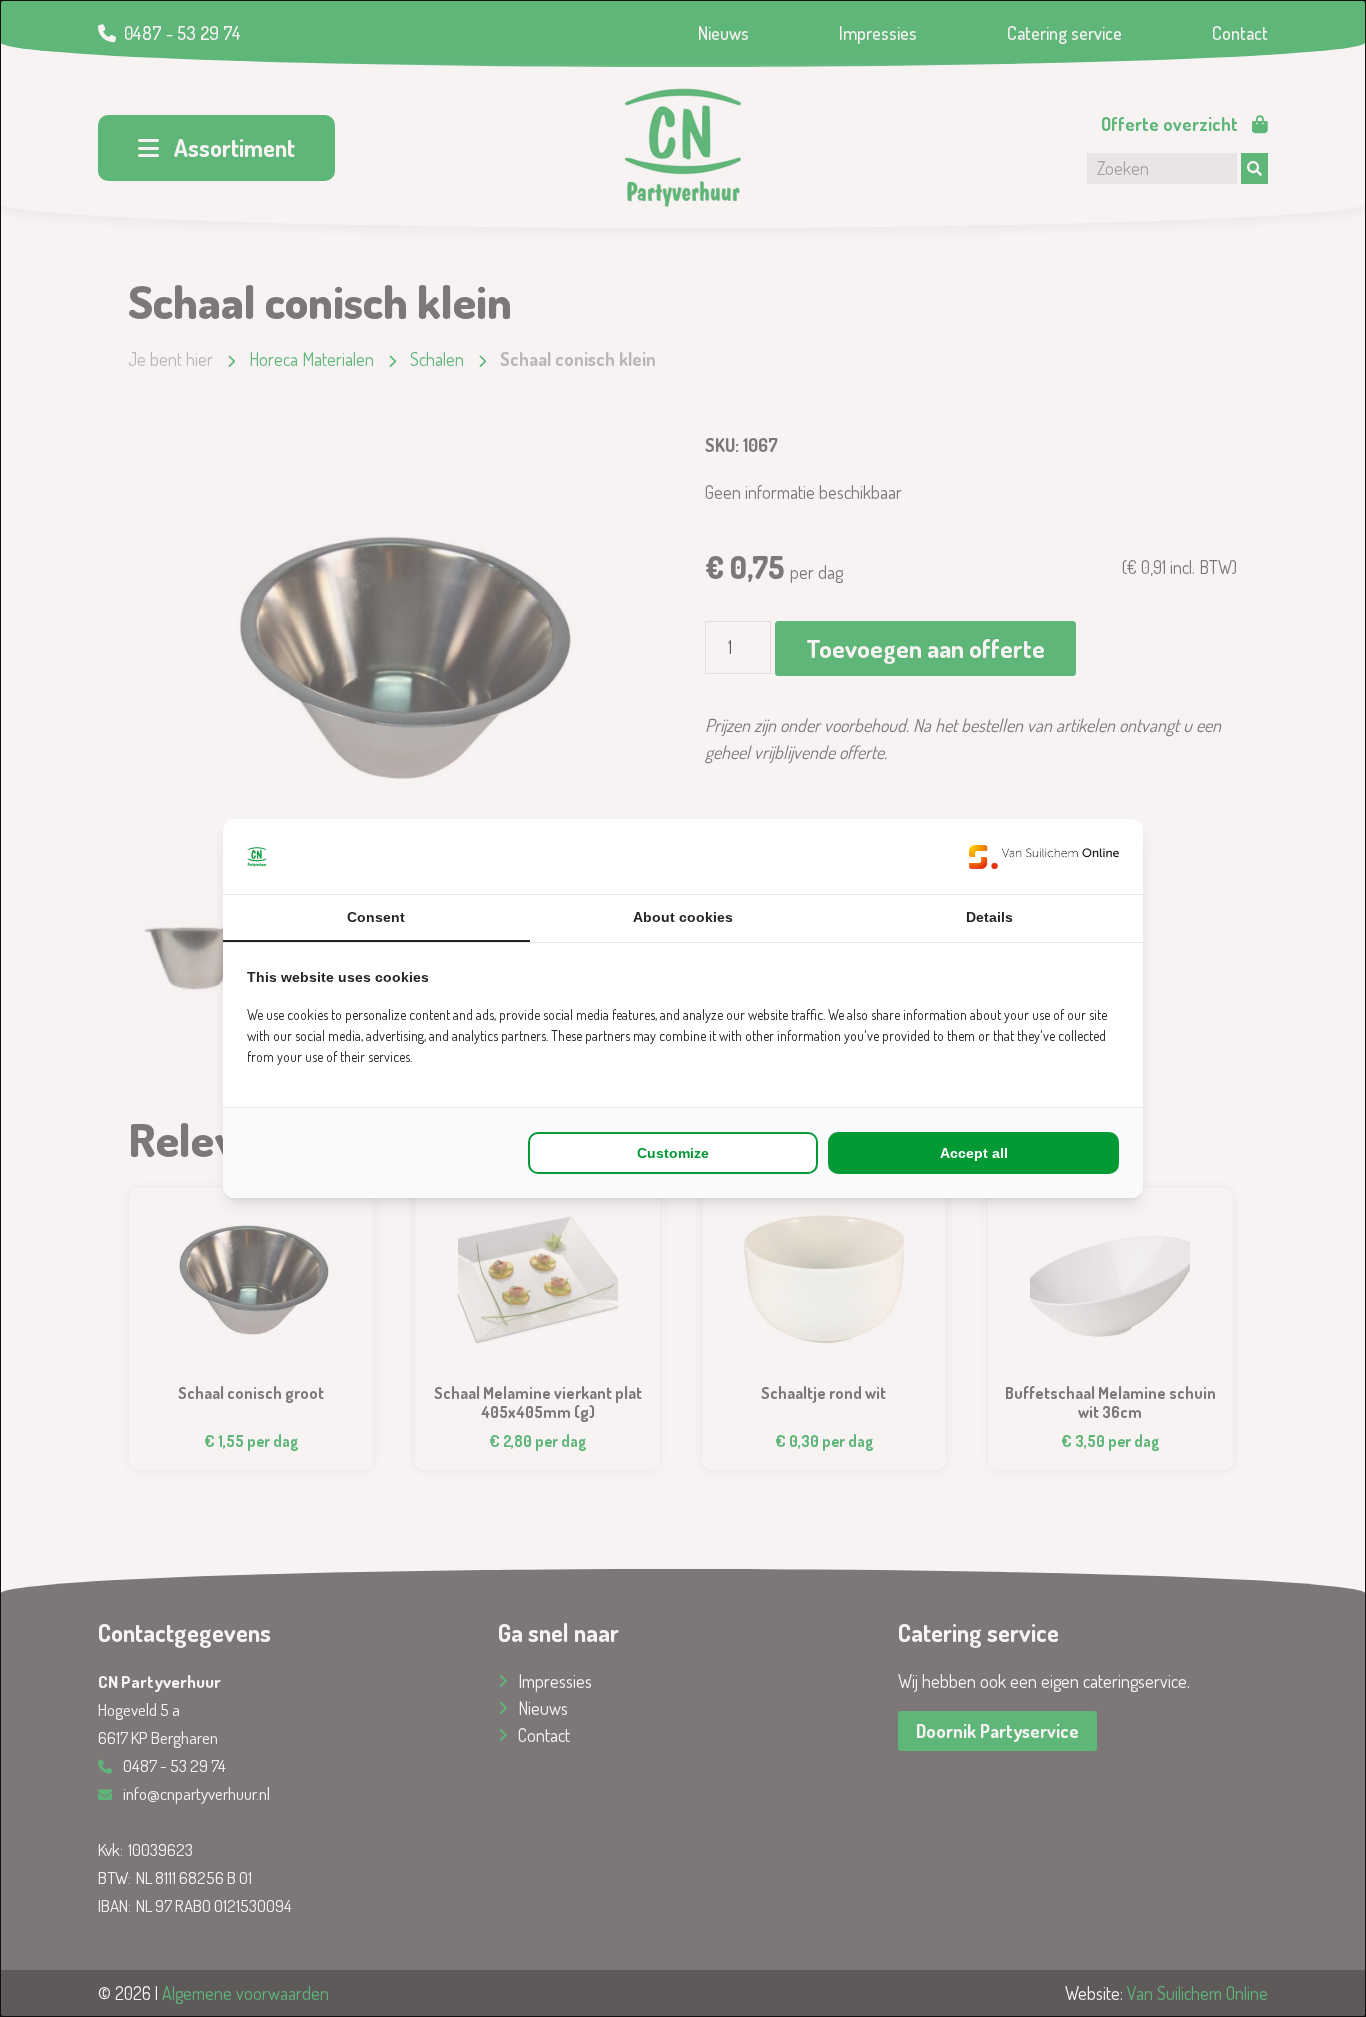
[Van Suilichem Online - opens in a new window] (1044, 856)
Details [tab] (989, 917)
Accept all (974, 1153)
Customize (673, 1153)
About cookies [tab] (683, 917)
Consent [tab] (376, 917)
